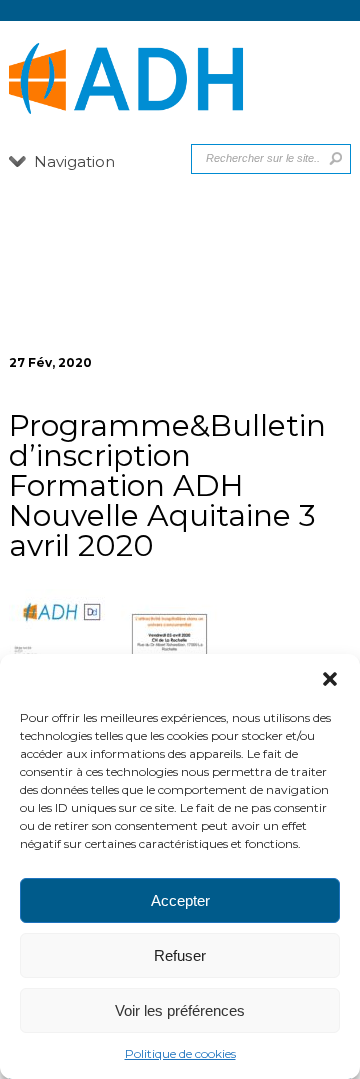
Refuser (180, 955)
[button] (330, 679)
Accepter (180, 900)
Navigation (74, 161)
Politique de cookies (180, 1053)
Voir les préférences (180, 1010)
